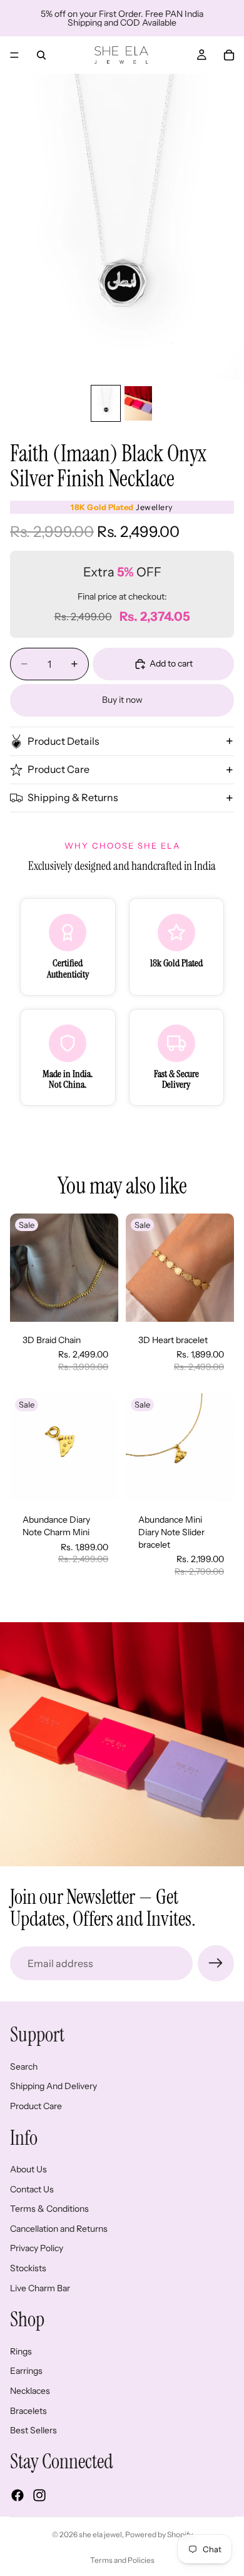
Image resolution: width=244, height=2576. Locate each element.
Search (24, 2067)
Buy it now (122, 700)
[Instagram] (39, 2495)
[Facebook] (18, 2495)
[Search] (41, 55)
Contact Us (32, 2189)
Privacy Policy (37, 2249)
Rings (21, 2351)
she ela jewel (100, 2534)
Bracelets (28, 2411)
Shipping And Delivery (53, 2087)
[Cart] (229, 55)
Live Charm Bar (40, 2288)
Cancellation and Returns (59, 2229)
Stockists (28, 2268)
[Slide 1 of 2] (106, 403)
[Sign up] (216, 1963)
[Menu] (14, 55)
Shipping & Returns (73, 797)
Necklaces (30, 2391)
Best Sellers (33, 2430)
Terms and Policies (122, 2560)
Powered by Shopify (159, 2534)
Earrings (26, 2371)
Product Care (58, 769)
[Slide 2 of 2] (138, 403)
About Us (28, 2169)
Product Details (64, 741)
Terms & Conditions (49, 2209)
